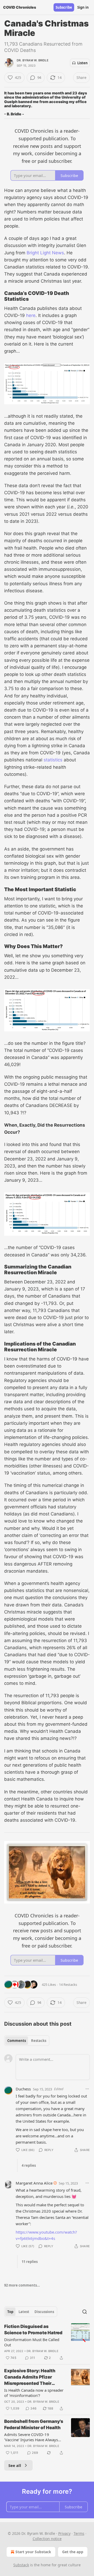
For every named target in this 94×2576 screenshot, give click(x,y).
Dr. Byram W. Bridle (33, 60)
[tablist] (27, 2041)
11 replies (30, 2262)
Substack (21, 2565)
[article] (47, 2342)
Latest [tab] (24, 2312)
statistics (53, 760)
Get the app (73, 2552)
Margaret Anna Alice (34, 2183)
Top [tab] (10, 2312)
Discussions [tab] (44, 2312)
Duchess (23, 2089)
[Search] (85, 2312)
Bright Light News (45, 253)
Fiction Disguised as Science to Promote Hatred (33, 2330)
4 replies (29, 2165)
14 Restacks (68, 1985)
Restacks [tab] (39, 2041)
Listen (83, 63)
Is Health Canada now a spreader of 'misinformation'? (34, 2393)
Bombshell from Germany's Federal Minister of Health (34, 2424)
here (31, 315)
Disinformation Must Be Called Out (32, 2342)
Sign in (83, 7)
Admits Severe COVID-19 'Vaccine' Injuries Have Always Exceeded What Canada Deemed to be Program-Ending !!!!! (33, 2437)
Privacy (64, 2533)
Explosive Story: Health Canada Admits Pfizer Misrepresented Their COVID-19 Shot (30, 2377)
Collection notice (47, 2539)
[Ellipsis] (87, 2089)
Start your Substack (33, 2552)
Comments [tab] (17, 2041)
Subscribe (64, 7)
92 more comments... (22, 2285)
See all (15, 2465)
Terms (79, 2533)
